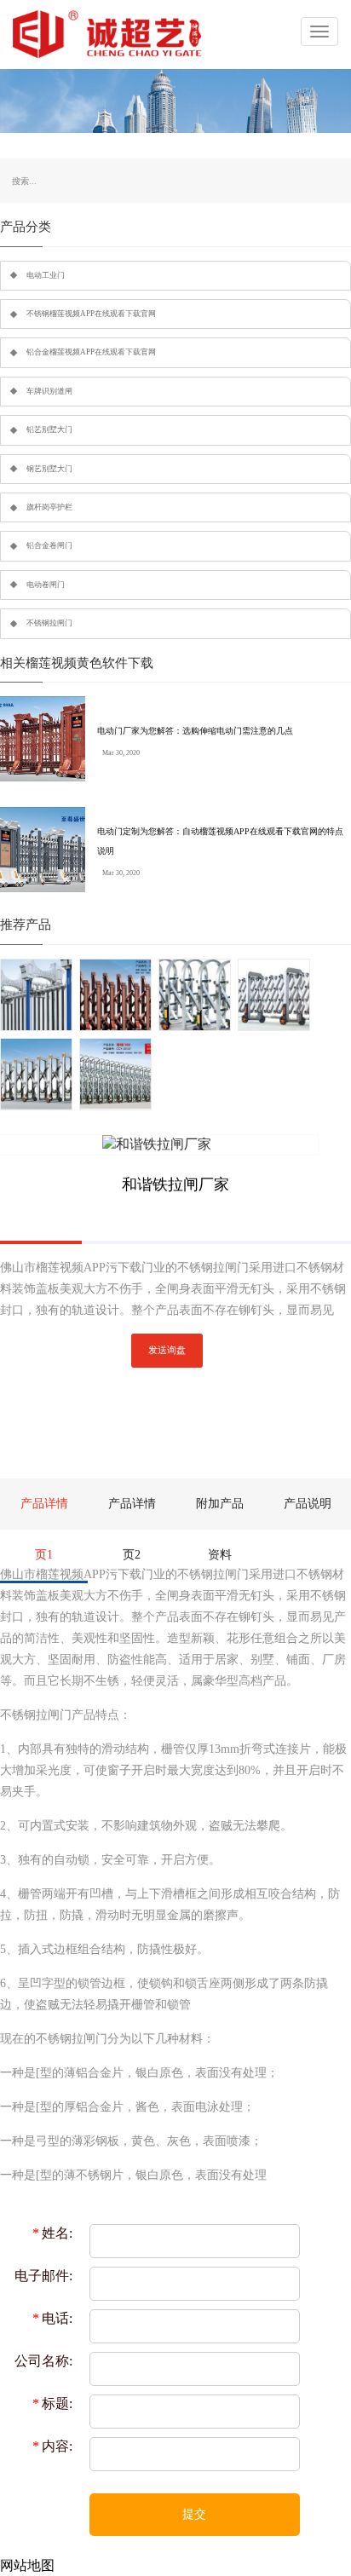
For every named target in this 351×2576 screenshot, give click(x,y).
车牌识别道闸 (49, 391)
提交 (194, 2514)
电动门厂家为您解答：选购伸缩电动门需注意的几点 (195, 731)
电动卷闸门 (46, 585)
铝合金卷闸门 (49, 545)
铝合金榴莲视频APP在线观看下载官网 (91, 352)
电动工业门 (46, 275)
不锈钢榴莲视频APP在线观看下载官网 (91, 314)
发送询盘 (167, 1350)
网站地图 (27, 2565)
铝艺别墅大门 (49, 429)
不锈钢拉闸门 (49, 623)
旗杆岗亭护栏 (49, 507)
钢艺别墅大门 (49, 469)
